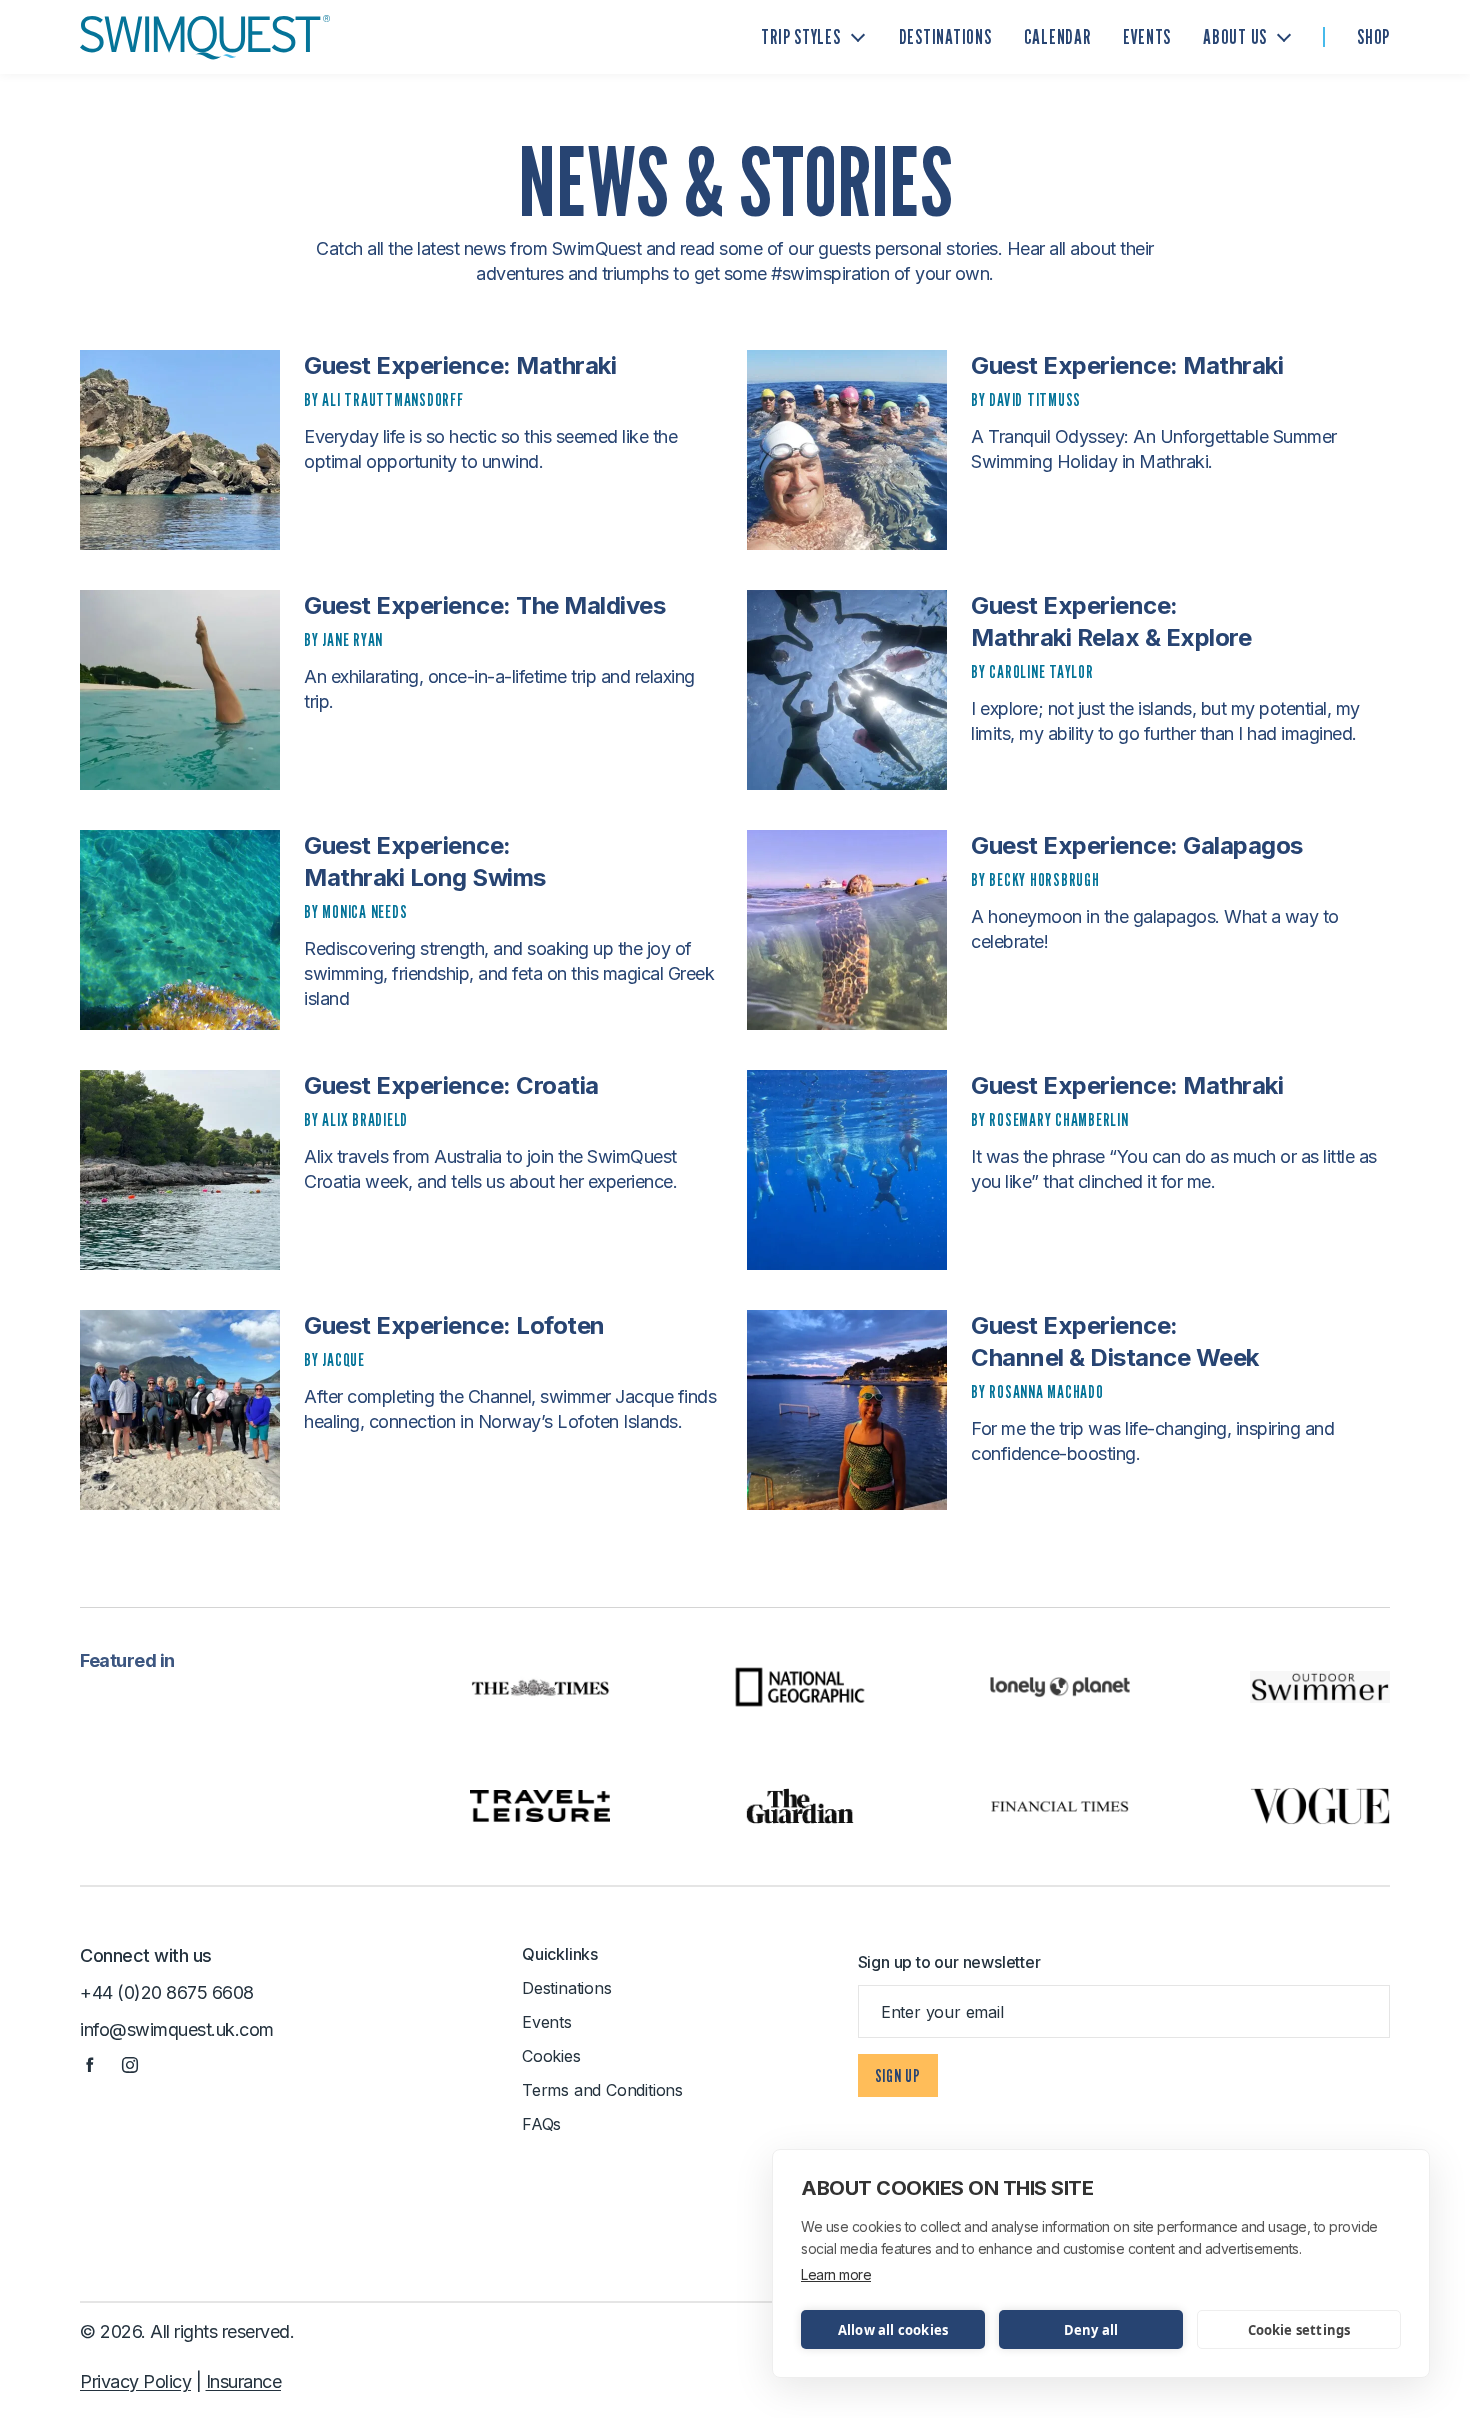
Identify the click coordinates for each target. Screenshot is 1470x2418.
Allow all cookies (893, 2330)
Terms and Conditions (602, 2090)
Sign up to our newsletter (949, 1962)
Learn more (836, 2274)
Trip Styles (800, 37)
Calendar (1057, 37)
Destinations (945, 37)
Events (1147, 37)
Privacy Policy (135, 2381)
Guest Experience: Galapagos (1137, 845)
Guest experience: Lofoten (454, 1325)
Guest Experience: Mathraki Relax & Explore (1111, 621)
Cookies (551, 2056)
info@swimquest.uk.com (177, 2029)
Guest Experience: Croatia (451, 1085)
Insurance (244, 2381)
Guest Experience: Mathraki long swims (425, 861)
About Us (1235, 37)
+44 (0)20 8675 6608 (167, 1992)
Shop (1373, 37)
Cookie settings (1299, 2330)
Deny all (1091, 2330)
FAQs (541, 2124)
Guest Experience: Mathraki (460, 365)
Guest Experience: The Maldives (484, 605)
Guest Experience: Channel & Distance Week (1115, 1341)
